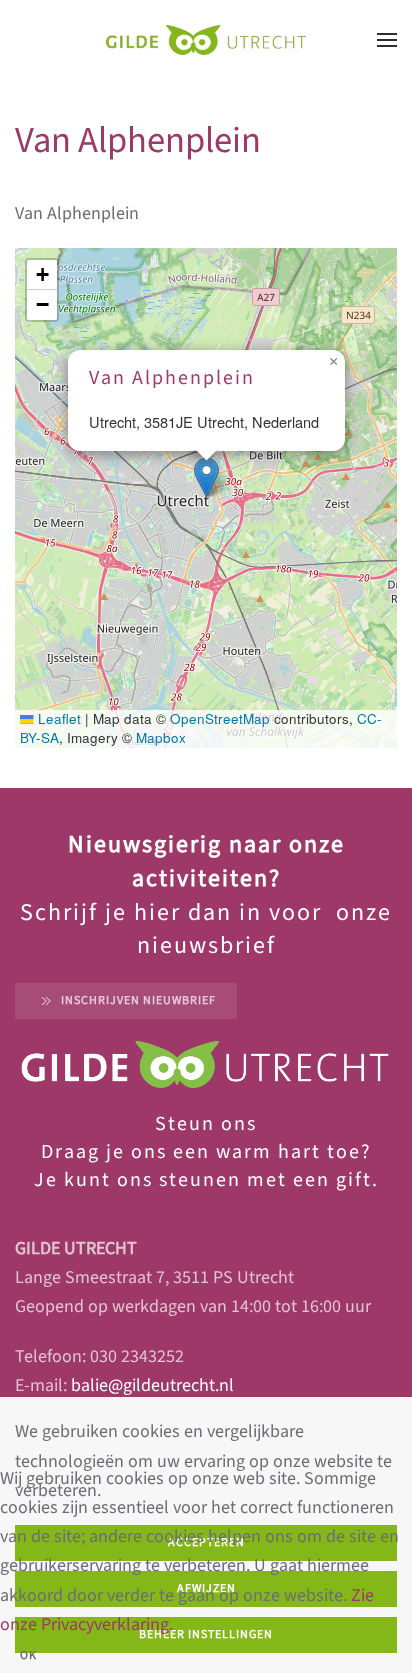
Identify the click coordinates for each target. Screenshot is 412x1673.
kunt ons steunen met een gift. (218, 1180)
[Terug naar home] (206, 40)
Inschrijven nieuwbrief (138, 1000)
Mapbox (161, 737)
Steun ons (206, 1124)
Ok (28, 1655)
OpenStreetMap (220, 718)
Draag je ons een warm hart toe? (206, 1152)
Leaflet (57, 718)
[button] (387, 40)
